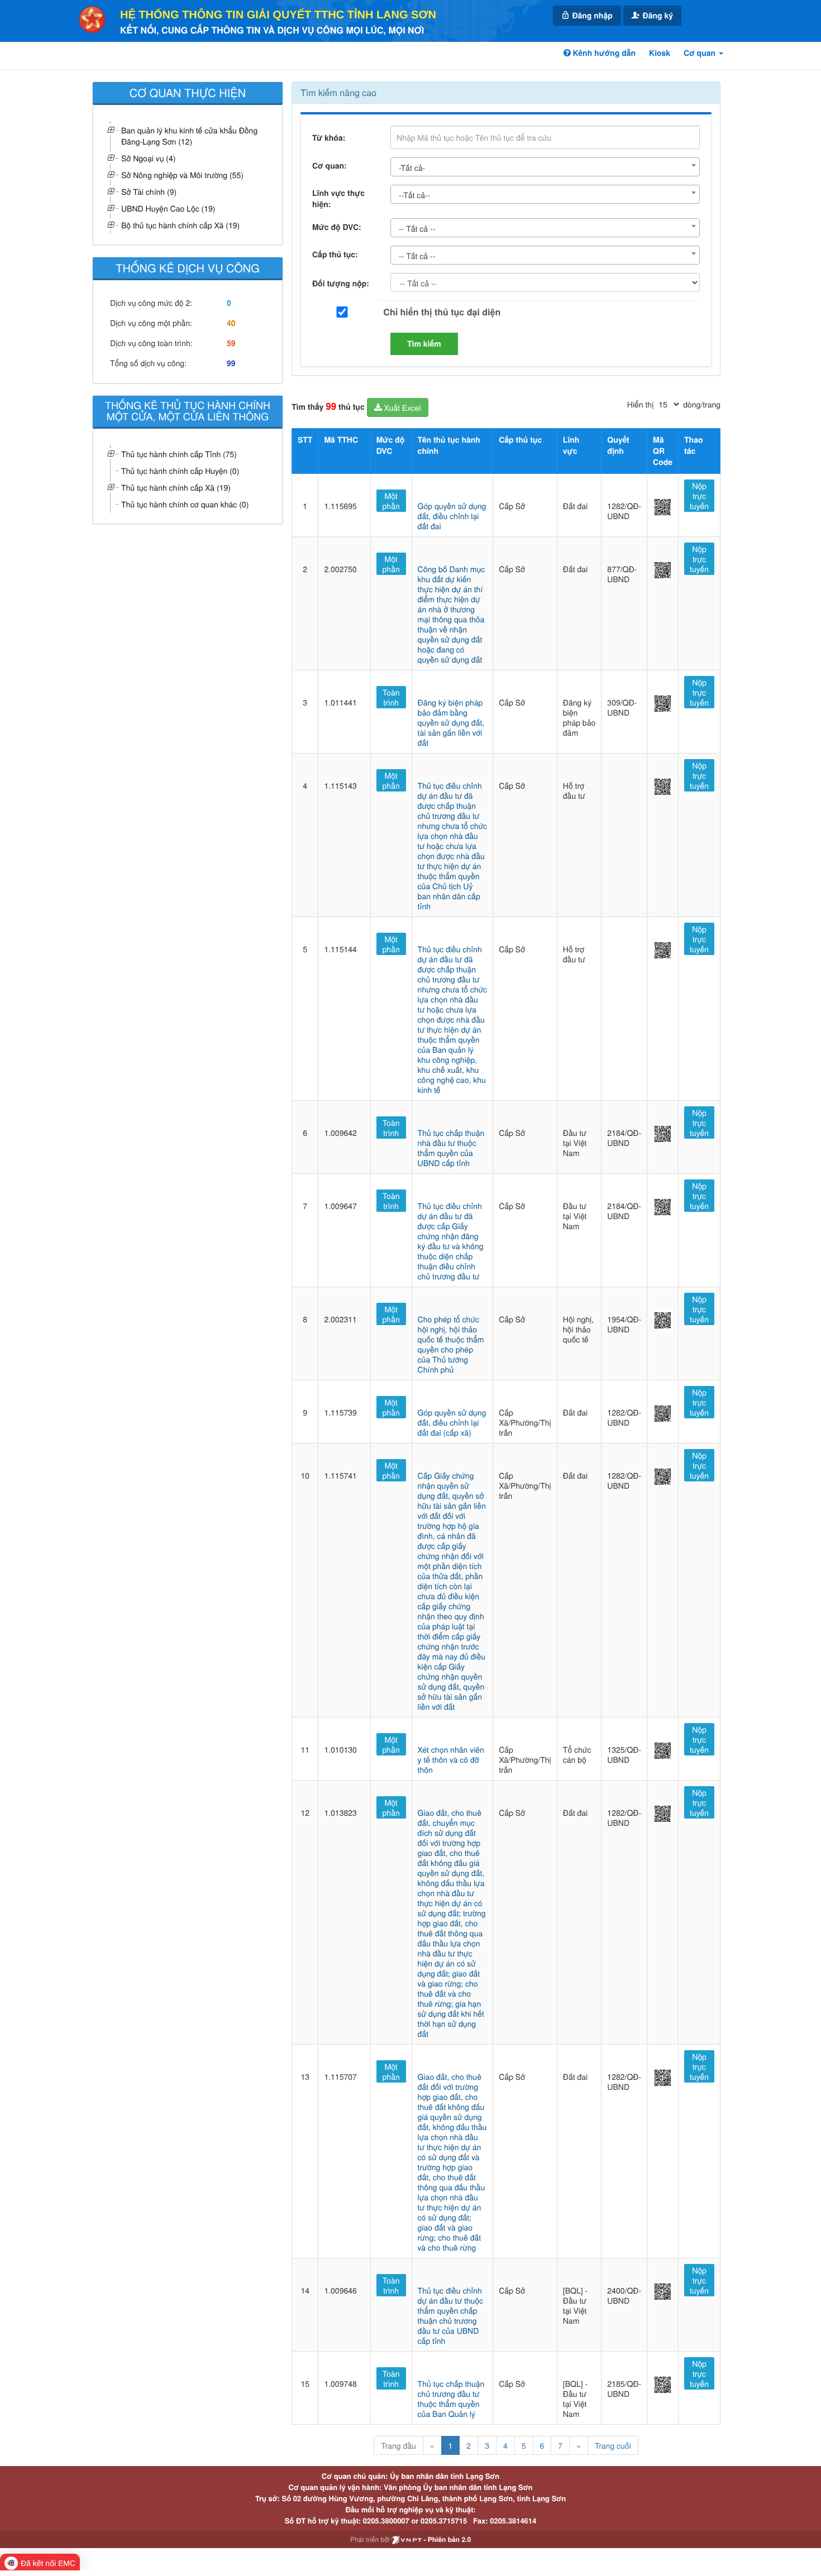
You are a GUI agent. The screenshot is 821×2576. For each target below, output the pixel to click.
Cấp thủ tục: (335, 255)
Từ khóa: (329, 138)
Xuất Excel (402, 407)
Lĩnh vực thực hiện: (338, 199)
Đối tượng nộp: (341, 284)
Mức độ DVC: (337, 227)
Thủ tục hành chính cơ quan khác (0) (185, 504)
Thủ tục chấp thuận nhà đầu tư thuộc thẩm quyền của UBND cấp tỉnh (451, 1148)
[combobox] (545, 167)
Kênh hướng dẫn (603, 53)
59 (231, 343)
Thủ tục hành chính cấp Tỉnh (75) (179, 454)
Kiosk (660, 53)
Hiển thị (640, 404)
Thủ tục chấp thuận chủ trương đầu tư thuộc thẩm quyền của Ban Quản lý (451, 2398)
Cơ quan (701, 53)
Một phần (391, 501)
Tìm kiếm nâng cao (338, 92)
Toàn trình (391, 697)
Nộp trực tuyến (699, 496)
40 (231, 323)
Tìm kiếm (424, 344)
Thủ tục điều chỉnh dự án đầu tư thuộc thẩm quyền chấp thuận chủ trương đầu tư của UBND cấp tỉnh (451, 2315)
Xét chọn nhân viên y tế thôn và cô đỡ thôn (451, 1759)
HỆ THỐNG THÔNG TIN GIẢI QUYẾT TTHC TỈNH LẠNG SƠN (278, 15)
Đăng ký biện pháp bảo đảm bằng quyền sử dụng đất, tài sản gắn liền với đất (451, 722)
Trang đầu (398, 2445)
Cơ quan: (330, 166)
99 (231, 363)
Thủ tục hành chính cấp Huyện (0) (180, 471)
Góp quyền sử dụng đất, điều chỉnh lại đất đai (452, 516)
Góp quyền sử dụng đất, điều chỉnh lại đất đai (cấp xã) (452, 1422)
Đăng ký (657, 16)
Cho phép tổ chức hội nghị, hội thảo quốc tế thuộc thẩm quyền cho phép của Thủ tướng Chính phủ (451, 1344)
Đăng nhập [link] (591, 16)
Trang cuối (613, 2445)
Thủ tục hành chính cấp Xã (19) (176, 487)
